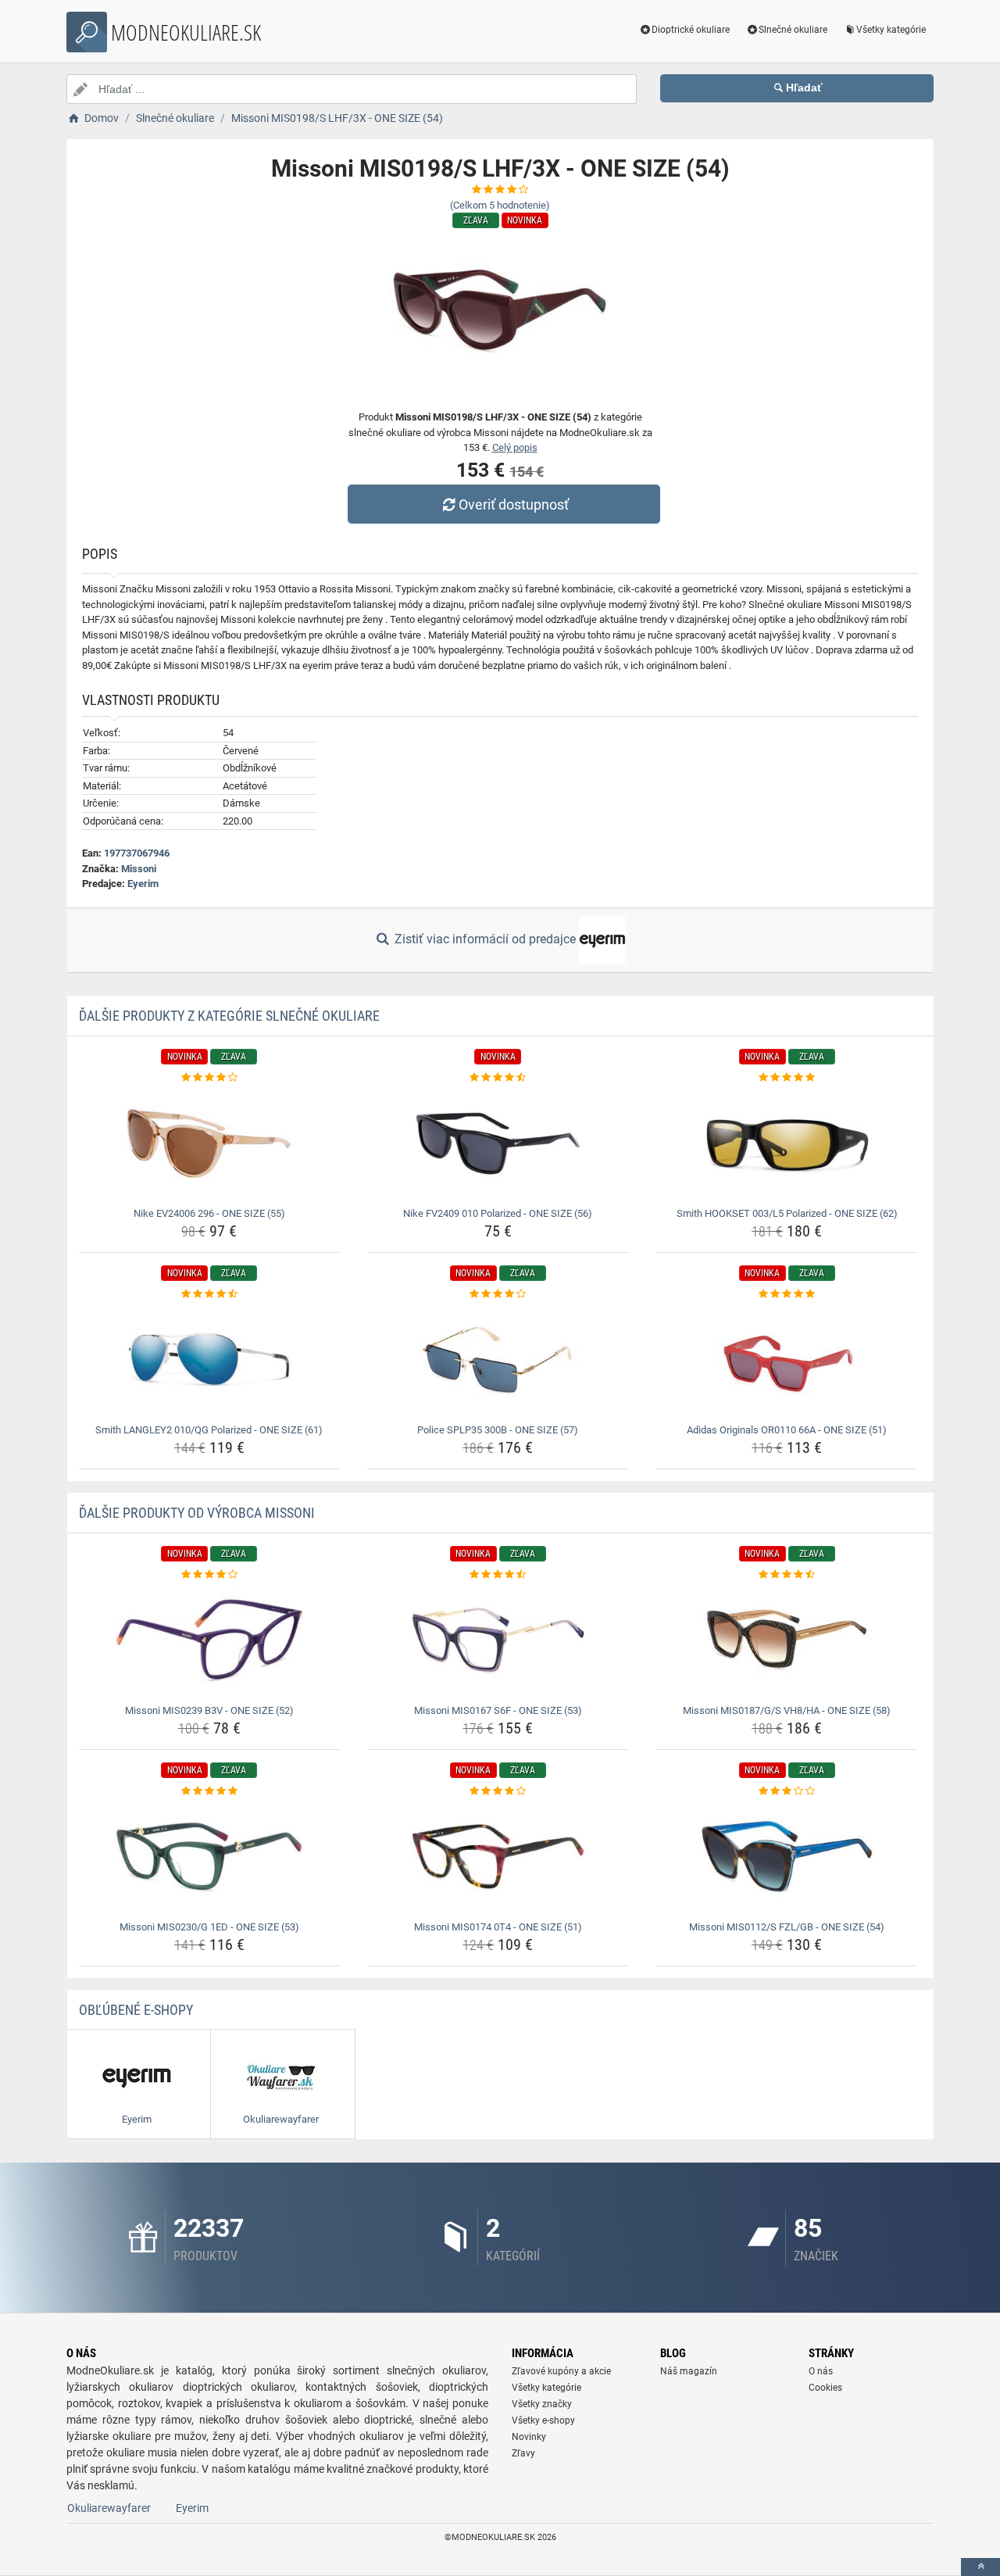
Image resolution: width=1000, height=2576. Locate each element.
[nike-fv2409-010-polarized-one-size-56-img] (498, 1143)
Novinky (529, 2437)
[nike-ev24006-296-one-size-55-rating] (210, 1078)
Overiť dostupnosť (514, 504)
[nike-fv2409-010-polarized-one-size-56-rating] (498, 1078)
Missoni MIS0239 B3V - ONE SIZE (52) (209, 1710)
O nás (821, 2371)
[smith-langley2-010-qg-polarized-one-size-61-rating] (210, 1294)
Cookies (825, 2388)
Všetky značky (542, 2404)
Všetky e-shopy (543, 2420)
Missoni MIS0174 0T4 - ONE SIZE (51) (498, 1927)
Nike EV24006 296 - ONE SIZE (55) (209, 1213)
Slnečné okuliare (793, 30)
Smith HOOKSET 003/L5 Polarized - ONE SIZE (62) (787, 1213)
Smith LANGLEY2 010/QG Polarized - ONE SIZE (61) (209, 1430)
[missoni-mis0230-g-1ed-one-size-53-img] (210, 1857)
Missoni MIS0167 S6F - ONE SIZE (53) (498, 1710)
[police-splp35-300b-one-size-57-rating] (498, 1294)
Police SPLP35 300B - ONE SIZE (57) (498, 1430)
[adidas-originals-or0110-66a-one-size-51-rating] (787, 1294)
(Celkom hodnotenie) (500, 205)
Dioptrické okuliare (691, 30)
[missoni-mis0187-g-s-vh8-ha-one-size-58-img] (787, 1640)
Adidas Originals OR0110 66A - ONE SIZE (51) (787, 1430)
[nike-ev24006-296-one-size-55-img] (210, 1143)
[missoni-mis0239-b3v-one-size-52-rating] (210, 1575)
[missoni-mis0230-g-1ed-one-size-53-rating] (210, 1791)
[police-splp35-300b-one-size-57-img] (498, 1360)
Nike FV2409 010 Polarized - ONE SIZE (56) (498, 1213)
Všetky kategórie (891, 30)
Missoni (139, 869)
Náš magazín (689, 2371)
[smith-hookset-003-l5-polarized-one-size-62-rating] (787, 1078)
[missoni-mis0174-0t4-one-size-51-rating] (498, 1791)
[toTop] (980, 2567)
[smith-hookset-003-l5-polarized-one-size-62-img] (787, 1143)
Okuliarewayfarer (109, 2508)
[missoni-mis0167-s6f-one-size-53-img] (498, 1640)
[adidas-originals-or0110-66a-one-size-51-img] (787, 1360)
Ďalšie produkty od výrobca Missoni (197, 1513)
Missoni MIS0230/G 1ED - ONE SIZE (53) (209, 1927)
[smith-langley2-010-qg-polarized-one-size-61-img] (210, 1360)
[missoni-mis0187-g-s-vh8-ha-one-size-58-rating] (787, 1575)
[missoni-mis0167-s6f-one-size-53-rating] (498, 1575)
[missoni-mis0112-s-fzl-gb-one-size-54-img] (787, 1857)
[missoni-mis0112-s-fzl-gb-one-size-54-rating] (787, 1791)
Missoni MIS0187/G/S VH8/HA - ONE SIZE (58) (787, 1710)
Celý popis (515, 447)
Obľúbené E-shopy (136, 2010)
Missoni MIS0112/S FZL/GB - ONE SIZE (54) (787, 1927)
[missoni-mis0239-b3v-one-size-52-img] (210, 1640)
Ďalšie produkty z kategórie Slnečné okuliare (229, 1016)
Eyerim (143, 884)
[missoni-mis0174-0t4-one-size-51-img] (498, 1857)
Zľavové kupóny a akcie (561, 2371)
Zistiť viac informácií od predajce (485, 939)
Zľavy (523, 2453)
